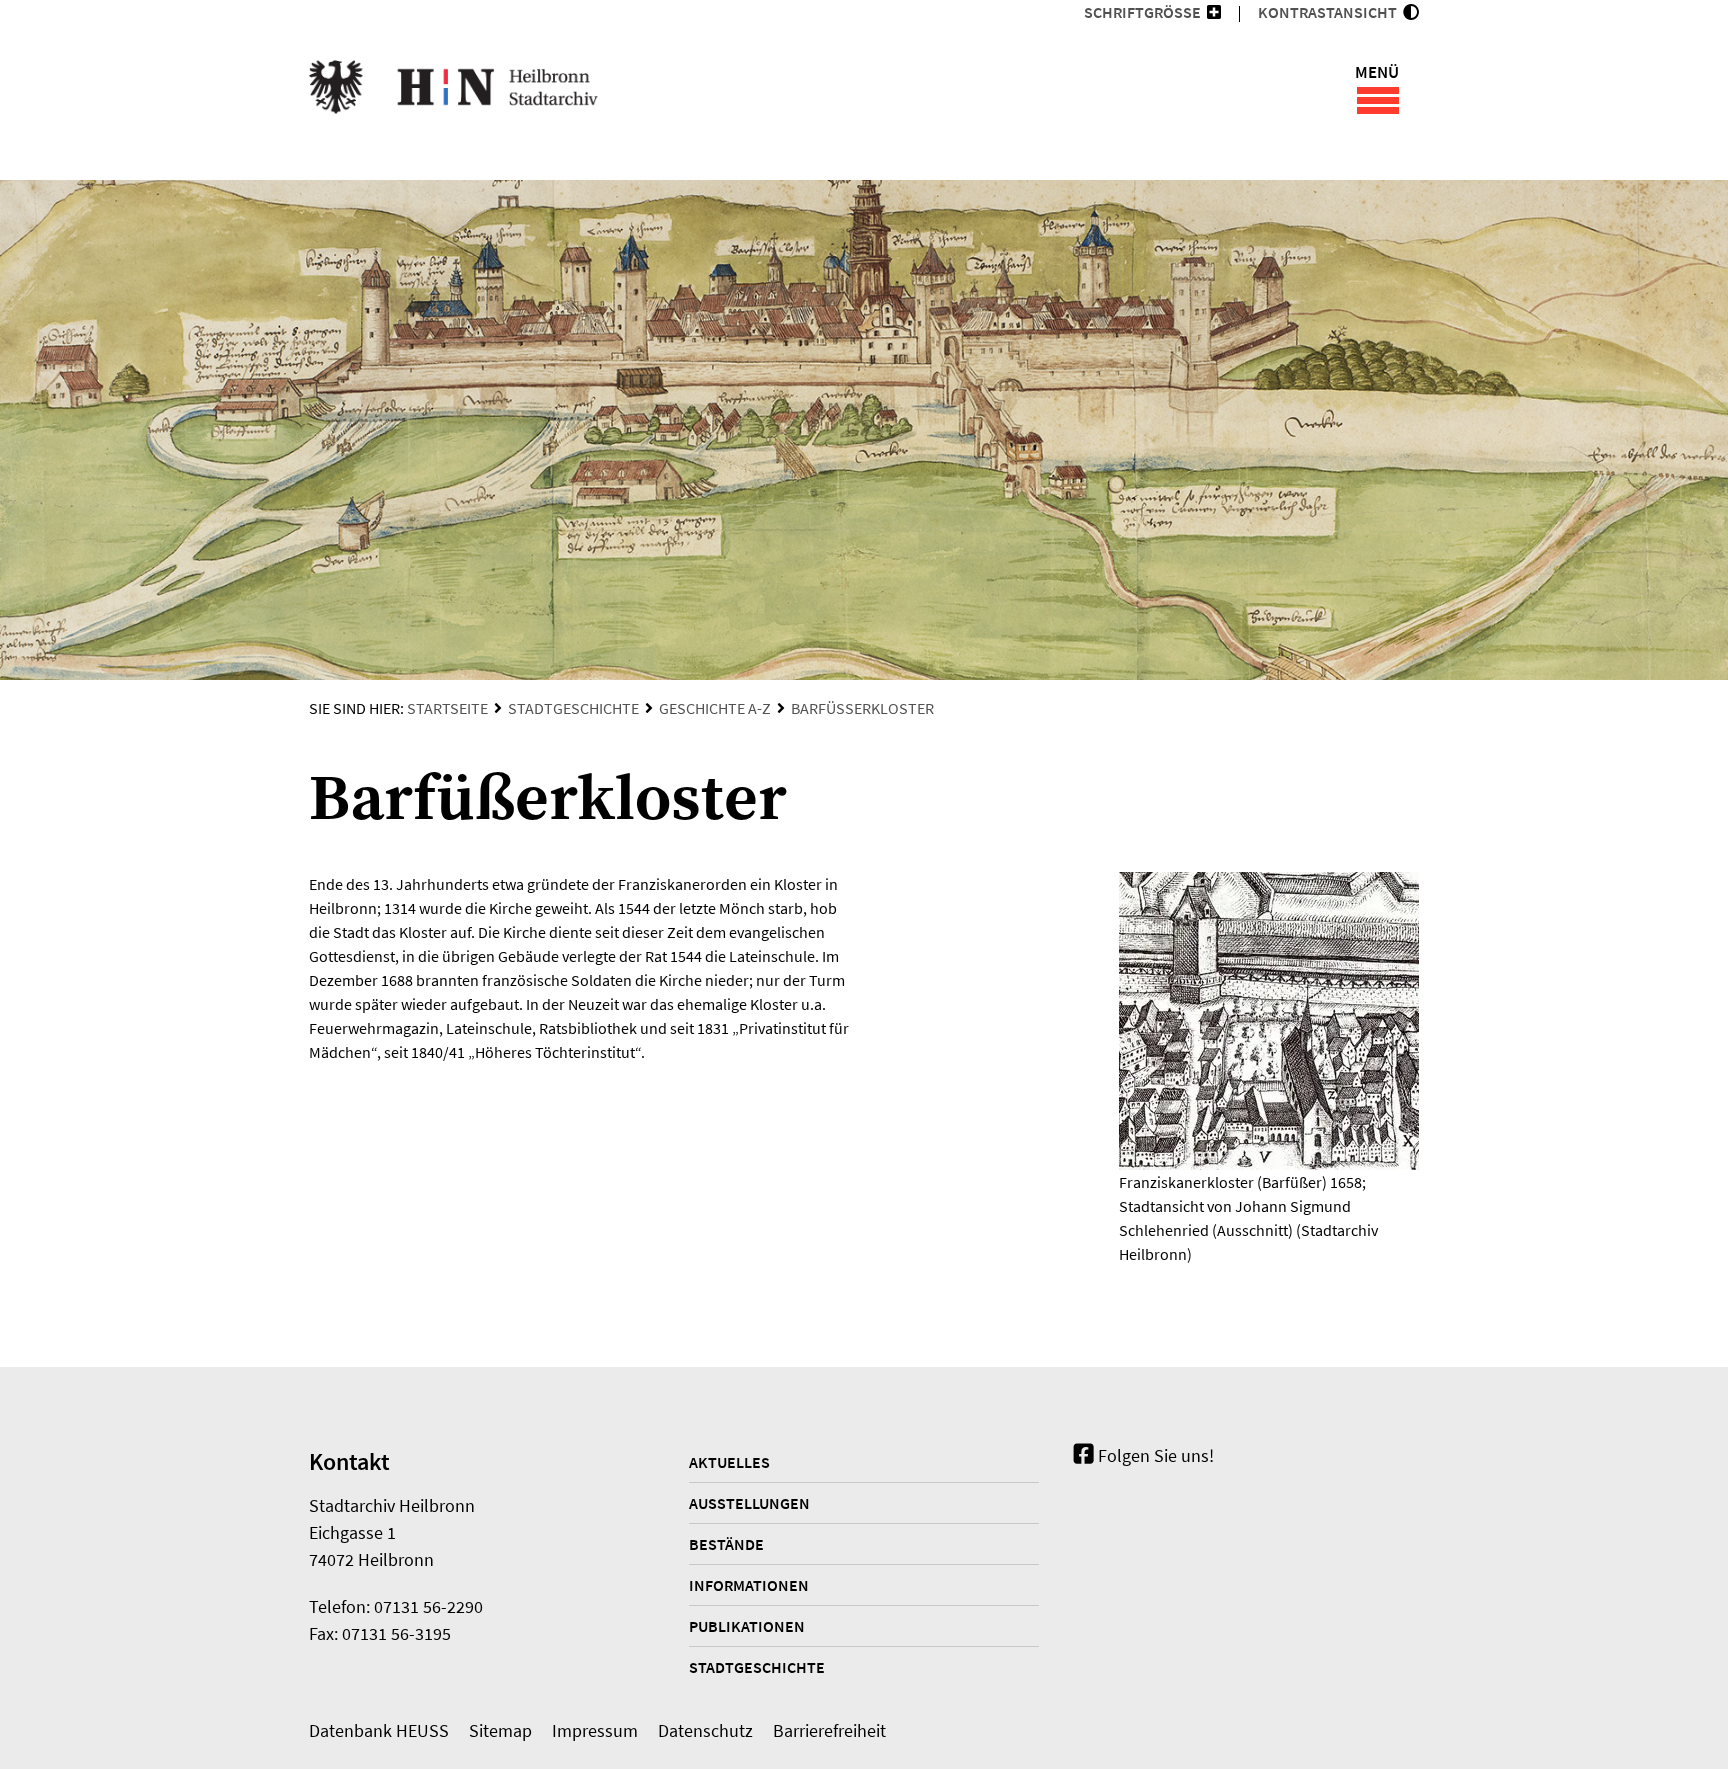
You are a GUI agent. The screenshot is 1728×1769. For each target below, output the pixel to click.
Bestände (726, 1544)
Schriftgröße (1142, 12)
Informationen (749, 1585)
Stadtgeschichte (573, 708)
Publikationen (747, 1626)
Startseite (447, 708)
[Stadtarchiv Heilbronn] (453, 90)
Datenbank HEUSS (379, 1730)
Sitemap (500, 1730)
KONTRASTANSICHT (1330, 12)
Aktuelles (729, 1462)
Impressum (595, 1730)
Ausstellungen (749, 1503)
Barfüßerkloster (862, 708)
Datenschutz (705, 1730)
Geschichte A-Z (715, 708)
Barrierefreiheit (829, 1730)
